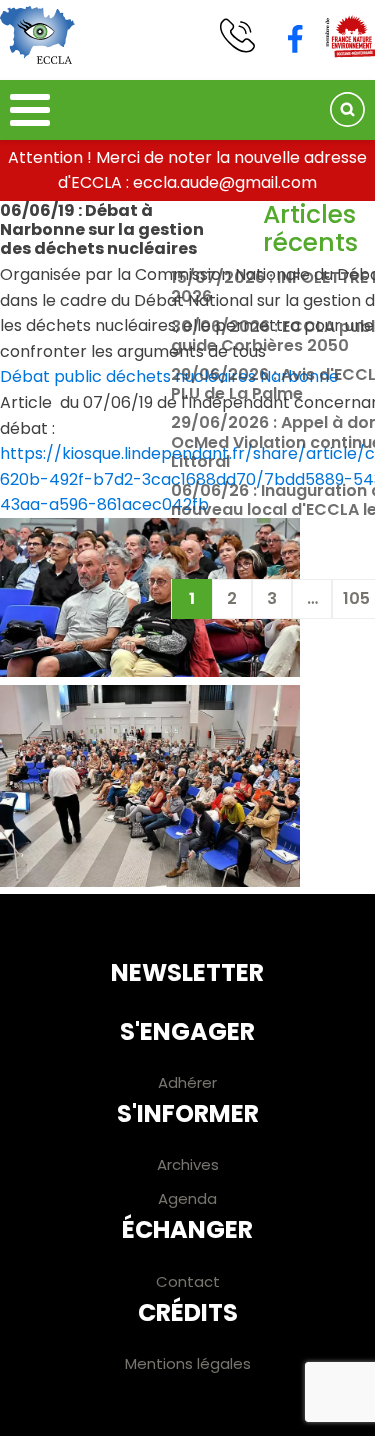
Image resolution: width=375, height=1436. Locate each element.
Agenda (187, 1198)
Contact (188, 1281)
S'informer (188, 1113)
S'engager (187, 1031)
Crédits (188, 1312)
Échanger (187, 1229)
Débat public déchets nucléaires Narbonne (169, 376)
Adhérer (187, 1082)
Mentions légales (188, 1363)
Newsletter (187, 972)
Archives (188, 1164)
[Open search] (347, 109)
